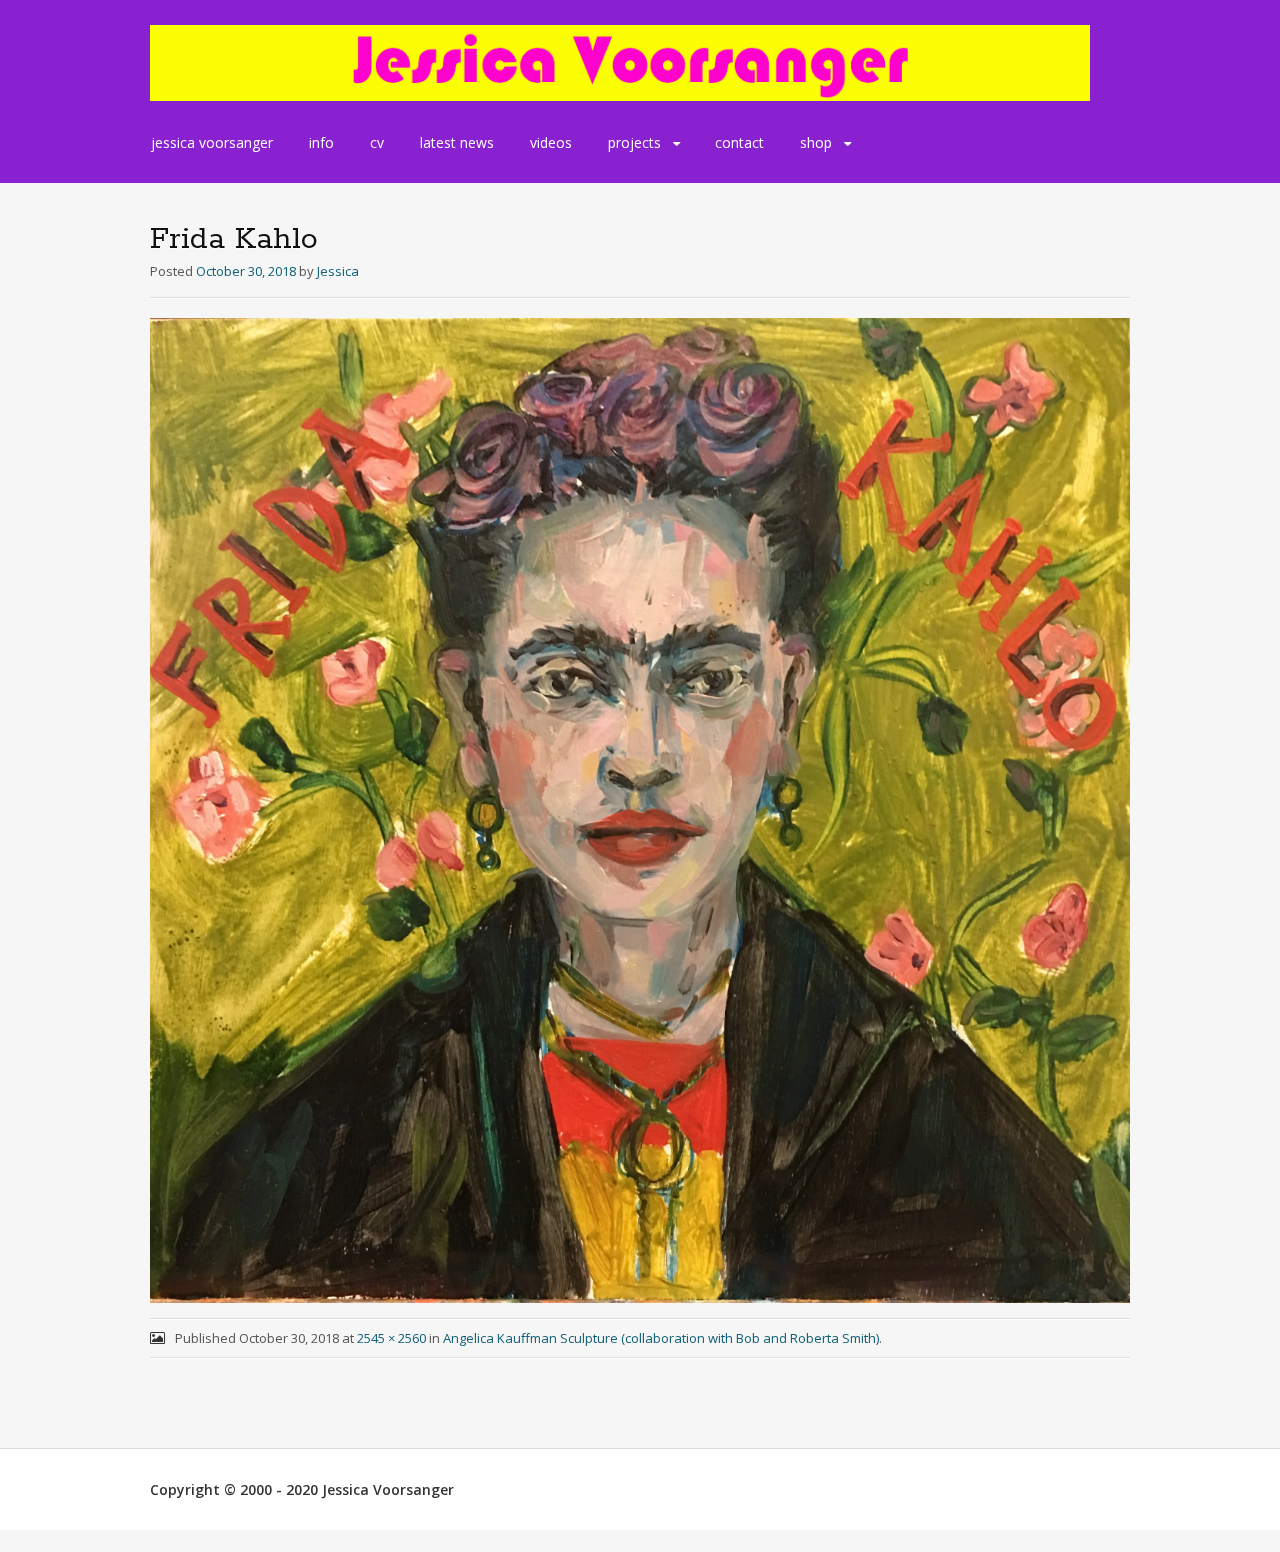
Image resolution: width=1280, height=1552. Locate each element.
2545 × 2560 (391, 1338)
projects (634, 142)
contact (739, 142)
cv (377, 142)
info (321, 142)
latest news (457, 142)
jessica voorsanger (212, 142)
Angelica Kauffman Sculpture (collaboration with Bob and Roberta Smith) (661, 1338)
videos (551, 142)
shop (816, 142)
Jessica (338, 271)
